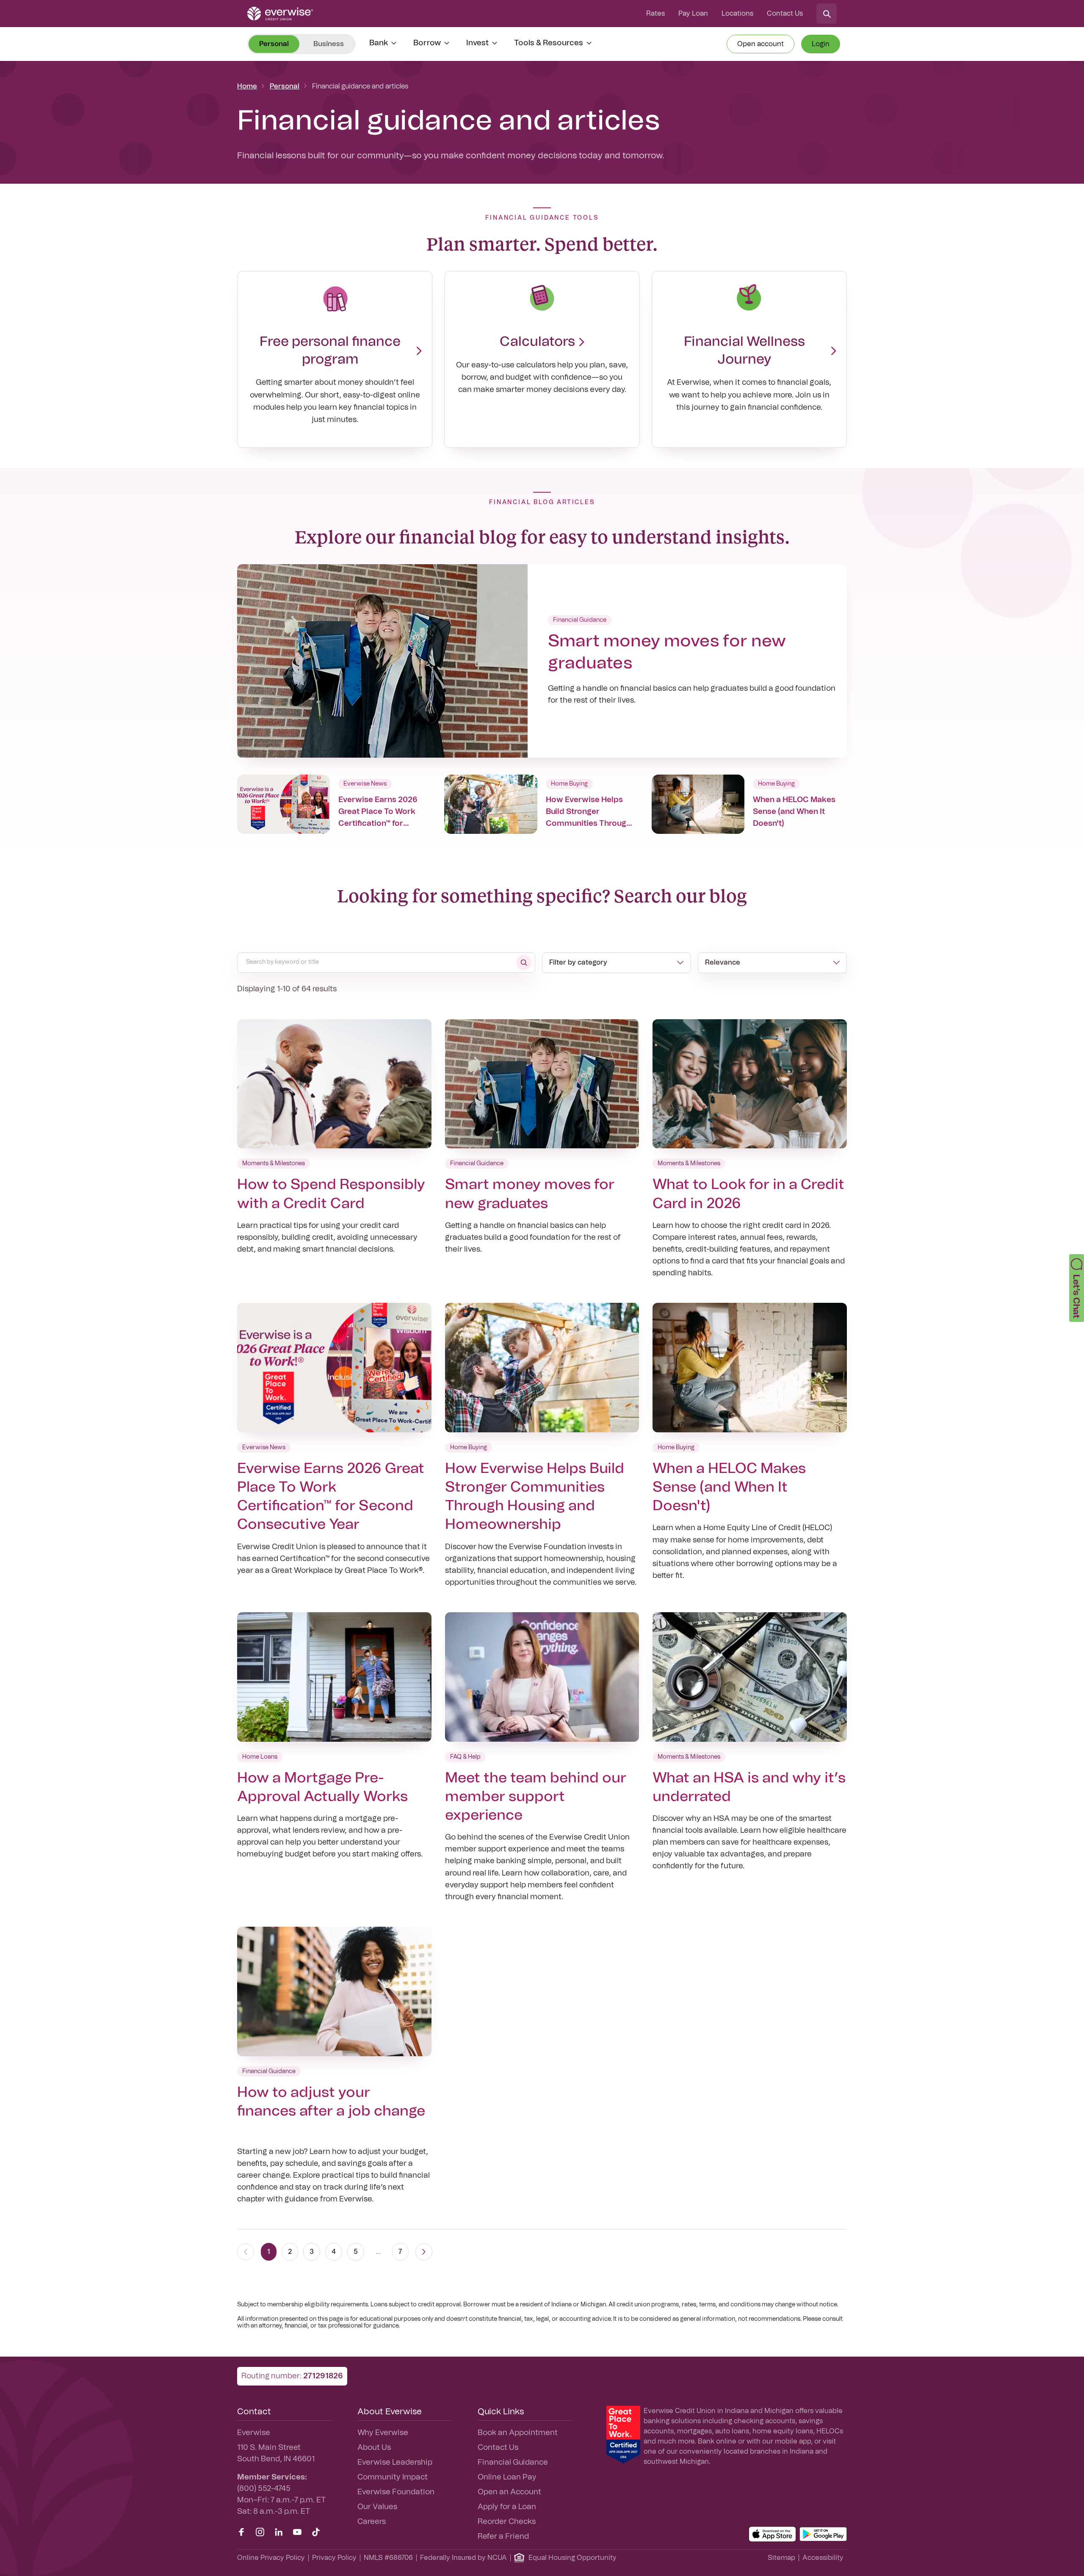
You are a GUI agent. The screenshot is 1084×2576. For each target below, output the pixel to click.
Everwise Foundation (396, 2492)
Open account (760, 44)
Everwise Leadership (395, 2463)
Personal (285, 86)
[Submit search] (524, 963)
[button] (1077, 1288)
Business (329, 44)
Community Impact (393, 2477)
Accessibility (823, 2558)
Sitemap (781, 2558)
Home (247, 86)
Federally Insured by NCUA (463, 2558)
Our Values (377, 2507)
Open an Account (509, 2492)
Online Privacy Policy (271, 2558)
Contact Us (785, 14)
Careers (372, 2522)
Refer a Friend (503, 2537)
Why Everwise (383, 2433)
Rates (655, 14)
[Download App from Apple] (772, 2534)
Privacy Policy (334, 2558)
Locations (737, 14)
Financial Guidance (513, 2463)
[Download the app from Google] (823, 2534)
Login (821, 44)
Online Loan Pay (507, 2477)
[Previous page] (246, 2252)
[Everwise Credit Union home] (280, 14)
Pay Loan (693, 14)
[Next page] (424, 2252)
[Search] (827, 14)
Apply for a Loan (507, 2507)
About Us (374, 2448)
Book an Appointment (518, 2433)
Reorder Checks (507, 2522)
